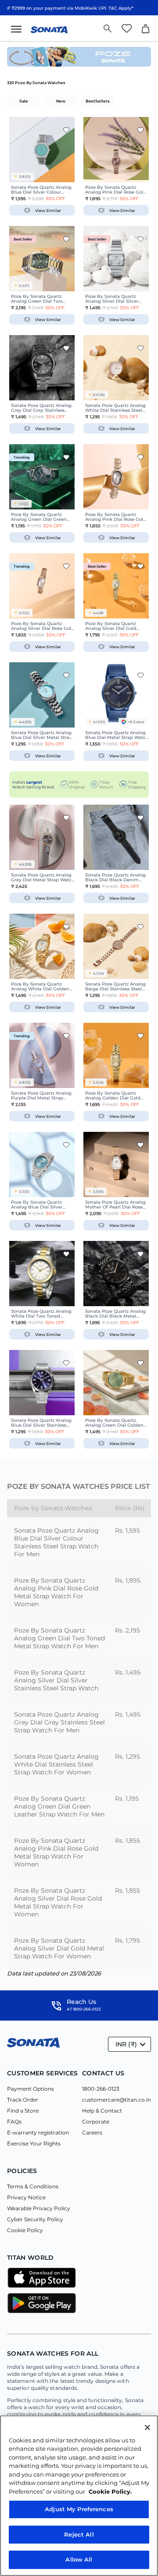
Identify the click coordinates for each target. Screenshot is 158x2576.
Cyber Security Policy (35, 2219)
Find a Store (23, 2111)
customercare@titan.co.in (117, 2100)
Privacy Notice (26, 2197)
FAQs (14, 2122)
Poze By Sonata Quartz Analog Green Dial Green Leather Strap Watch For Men (59, 1806)
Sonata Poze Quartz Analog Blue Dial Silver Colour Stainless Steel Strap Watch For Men (56, 1542)
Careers (92, 2133)
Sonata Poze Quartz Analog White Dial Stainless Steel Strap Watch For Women (56, 1764)
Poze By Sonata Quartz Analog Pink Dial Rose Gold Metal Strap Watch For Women (56, 1592)
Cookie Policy (25, 2230)
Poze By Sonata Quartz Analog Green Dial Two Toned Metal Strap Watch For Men (59, 1638)
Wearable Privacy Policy (39, 2208)
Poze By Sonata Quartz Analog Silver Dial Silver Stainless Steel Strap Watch (56, 1680)
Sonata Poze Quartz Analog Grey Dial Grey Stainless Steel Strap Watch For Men (59, 1722)
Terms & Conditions (33, 2186)
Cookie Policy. (110, 2491)
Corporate (96, 2122)
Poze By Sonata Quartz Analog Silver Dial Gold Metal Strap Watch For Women (59, 1948)
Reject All (79, 2534)
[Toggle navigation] (19, 28)
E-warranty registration (38, 2133)
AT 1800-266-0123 (84, 2009)
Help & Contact (102, 2111)
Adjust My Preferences (79, 2509)
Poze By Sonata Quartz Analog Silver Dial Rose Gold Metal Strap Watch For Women (58, 1902)
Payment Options (31, 2089)
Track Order (23, 2100)
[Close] (147, 2428)
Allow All (79, 2559)
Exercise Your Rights (34, 2143)
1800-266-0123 (101, 2089)
